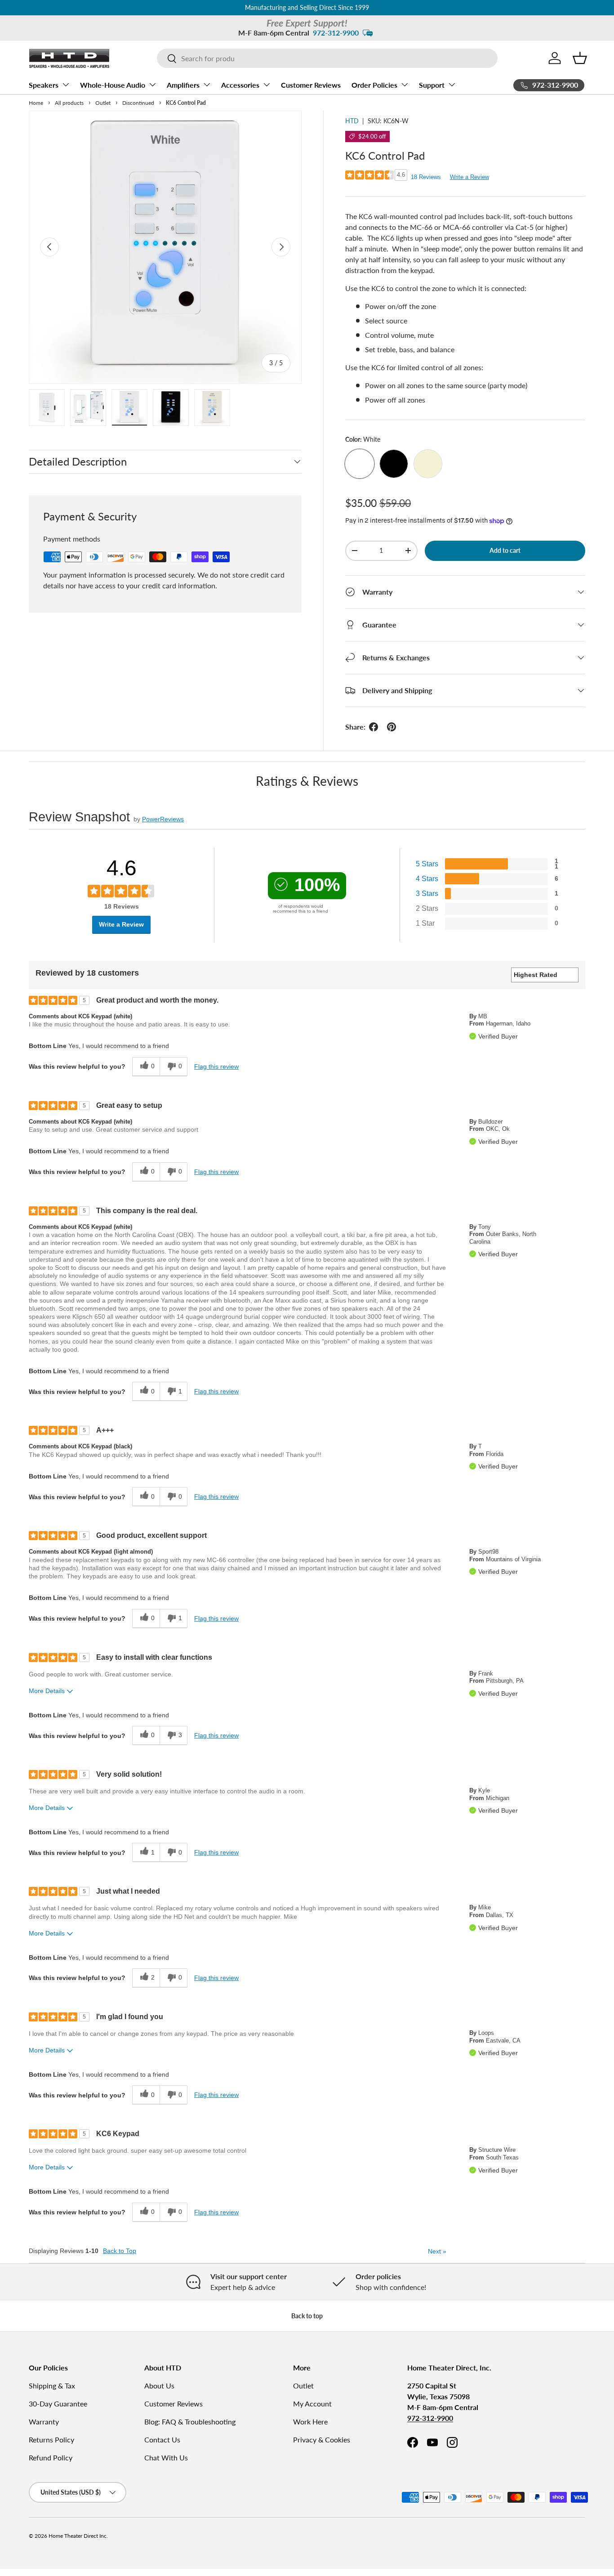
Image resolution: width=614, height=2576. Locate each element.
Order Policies (374, 85)
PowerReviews (163, 819)
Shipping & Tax (52, 2386)
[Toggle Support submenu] (452, 85)
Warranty (44, 2421)
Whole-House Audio (113, 85)
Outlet (303, 2386)
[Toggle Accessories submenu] (267, 85)
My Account (312, 2404)
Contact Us (162, 2439)
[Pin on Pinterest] (392, 727)
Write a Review (469, 177)
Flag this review (216, 1066)
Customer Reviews (311, 85)
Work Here (310, 2421)
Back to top (307, 2316)
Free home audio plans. (332, 7)
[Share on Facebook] (374, 727)
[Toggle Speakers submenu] (66, 85)
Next (437, 2251)
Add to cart (505, 550)
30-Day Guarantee (58, 2404)
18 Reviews (426, 177)
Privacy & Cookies (322, 2439)
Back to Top (120, 2251)
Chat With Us (166, 2457)
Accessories (240, 85)
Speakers (44, 85)
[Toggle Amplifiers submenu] (207, 85)
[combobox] (327, 58)
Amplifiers (183, 85)
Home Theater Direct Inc (78, 2536)
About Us (159, 2386)
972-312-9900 (336, 33)
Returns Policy (51, 2439)
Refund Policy (51, 2457)
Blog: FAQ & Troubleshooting (190, 2421)
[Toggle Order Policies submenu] (405, 85)
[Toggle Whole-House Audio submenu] (152, 85)
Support (432, 85)
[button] (580, 58)
